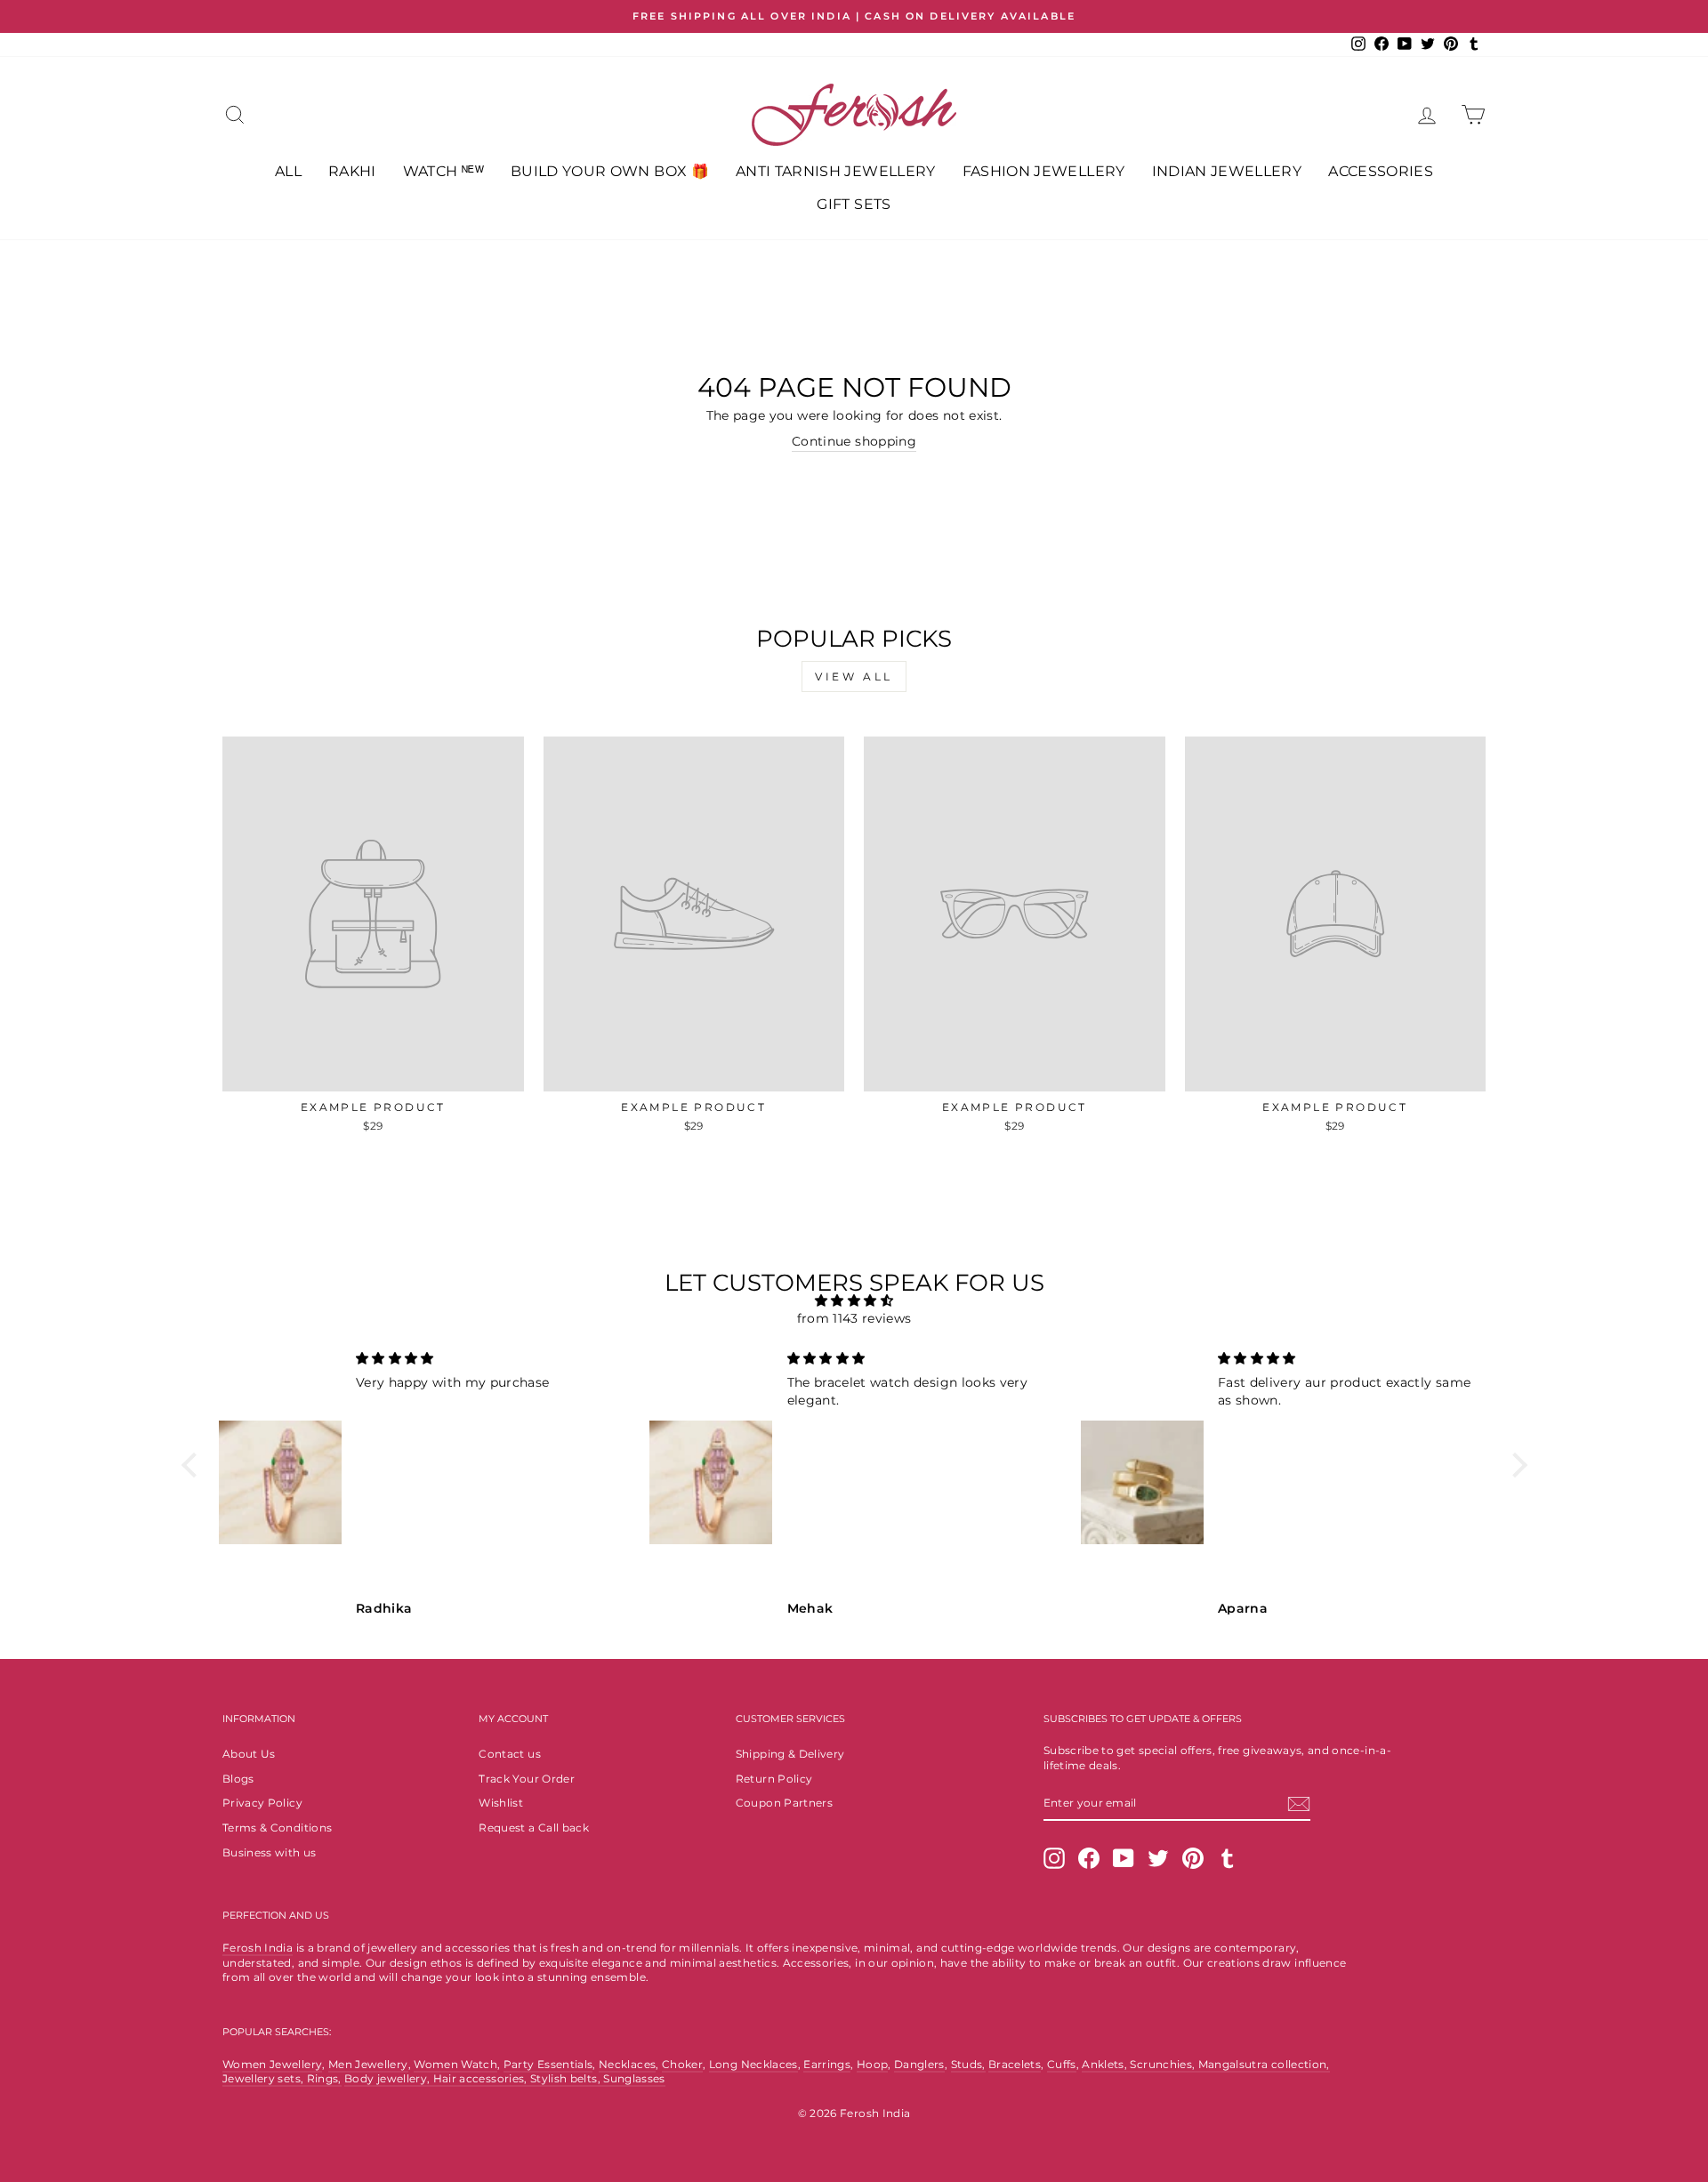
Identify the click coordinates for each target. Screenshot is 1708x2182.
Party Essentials (548, 2064)
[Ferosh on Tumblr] (1228, 1858)
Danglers (919, 2064)
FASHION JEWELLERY (1044, 171)
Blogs (238, 1779)
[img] (854, 1301)
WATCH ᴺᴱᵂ (443, 171)
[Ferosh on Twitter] (1158, 1858)
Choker (682, 2064)
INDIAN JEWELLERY (1227, 171)
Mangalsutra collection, (1264, 2064)
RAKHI (352, 171)
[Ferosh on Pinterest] (1193, 1858)
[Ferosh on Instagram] (1054, 1858)
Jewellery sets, (265, 2078)
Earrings (827, 2064)
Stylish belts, (567, 2078)
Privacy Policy (262, 1803)
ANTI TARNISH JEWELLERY (836, 171)
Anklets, (1106, 2064)
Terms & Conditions (277, 1828)
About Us (249, 1754)
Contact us (510, 1754)
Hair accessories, (482, 2078)
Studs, (968, 2064)
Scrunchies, (1164, 2064)
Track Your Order (527, 1779)
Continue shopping (854, 441)
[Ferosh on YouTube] (1124, 1858)
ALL (288, 171)
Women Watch (455, 2064)
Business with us (270, 1852)
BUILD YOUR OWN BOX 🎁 (610, 171)
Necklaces (627, 2064)
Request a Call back (534, 1828)
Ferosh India (258, 1948)
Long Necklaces (753, 2064)
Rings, (324, 2078)
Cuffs (1062, 2064)
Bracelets (1015, 2064)
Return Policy (774, 1779)
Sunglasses (634, 2078)
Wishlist (501, 1803)
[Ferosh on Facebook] (1089, 1858)
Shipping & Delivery (790, 1754)
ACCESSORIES (1381, 171)
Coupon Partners (784, 1803)
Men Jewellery (368, 2064)
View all (854, 676)
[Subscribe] (1299, 1804)
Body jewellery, (389, 2078)
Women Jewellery (272, 2064)
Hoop (872, 2064)
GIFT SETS (854, 204)
